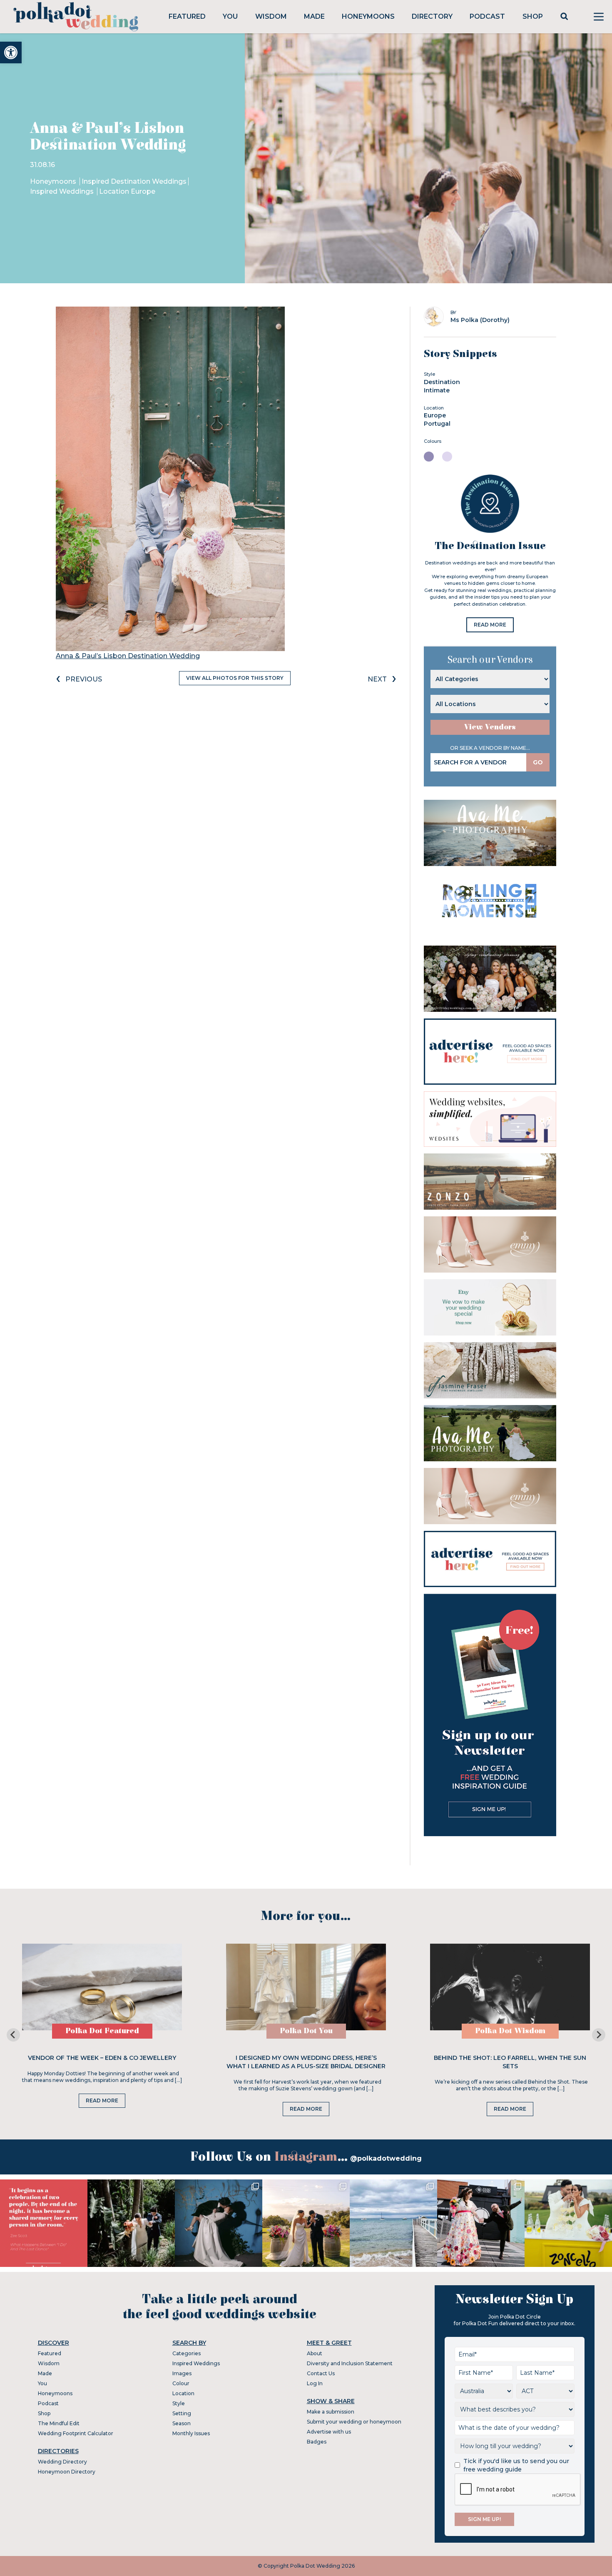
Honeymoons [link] (368, 16)
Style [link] (179, 2403)
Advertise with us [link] (329, 2432)
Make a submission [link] (331, 2412)
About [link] (315, 2353)
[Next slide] (599, 2035)
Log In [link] (315, 2383)
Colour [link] (181, 2383)
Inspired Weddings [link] (63, 191)
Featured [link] (187, 16)
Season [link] (182, 2423)
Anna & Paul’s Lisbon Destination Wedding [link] (128, 656)
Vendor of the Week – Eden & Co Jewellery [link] (102, 2058)
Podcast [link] (487, 16)
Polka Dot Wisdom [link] (510, 2031)
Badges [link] (317, 2442)
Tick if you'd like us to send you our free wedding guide (516, 2465)
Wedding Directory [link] (62, 2462)
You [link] (230, 16)
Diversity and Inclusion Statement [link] (350, 2363)
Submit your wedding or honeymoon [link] (354, 2422)
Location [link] (183, 2393)
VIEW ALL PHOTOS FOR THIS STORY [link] (235, 678)
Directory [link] (432, 16)
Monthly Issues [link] (191, 2433)
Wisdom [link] (271, 16)
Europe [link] (435, 415)
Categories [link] (187, 2353)
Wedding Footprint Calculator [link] (76, 2433)
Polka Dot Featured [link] (102, 2031)
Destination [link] (442, 382)
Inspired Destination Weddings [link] (134, 181)
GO (538, 762)
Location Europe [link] (127, 191)
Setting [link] (182, 2413)
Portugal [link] (437, 424)
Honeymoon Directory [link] (67, 2472)
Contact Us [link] (321, 2373)
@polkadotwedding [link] (386, 2158)
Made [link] (314, 16)
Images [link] (182, 2373)
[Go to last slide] (13, 2035)
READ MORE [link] (490, 625)
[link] (11, 52)
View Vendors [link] (490, 727)
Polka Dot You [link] (306, 2031)
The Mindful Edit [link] (59, 2423)
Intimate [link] (437, 390)
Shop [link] (533, 16)
